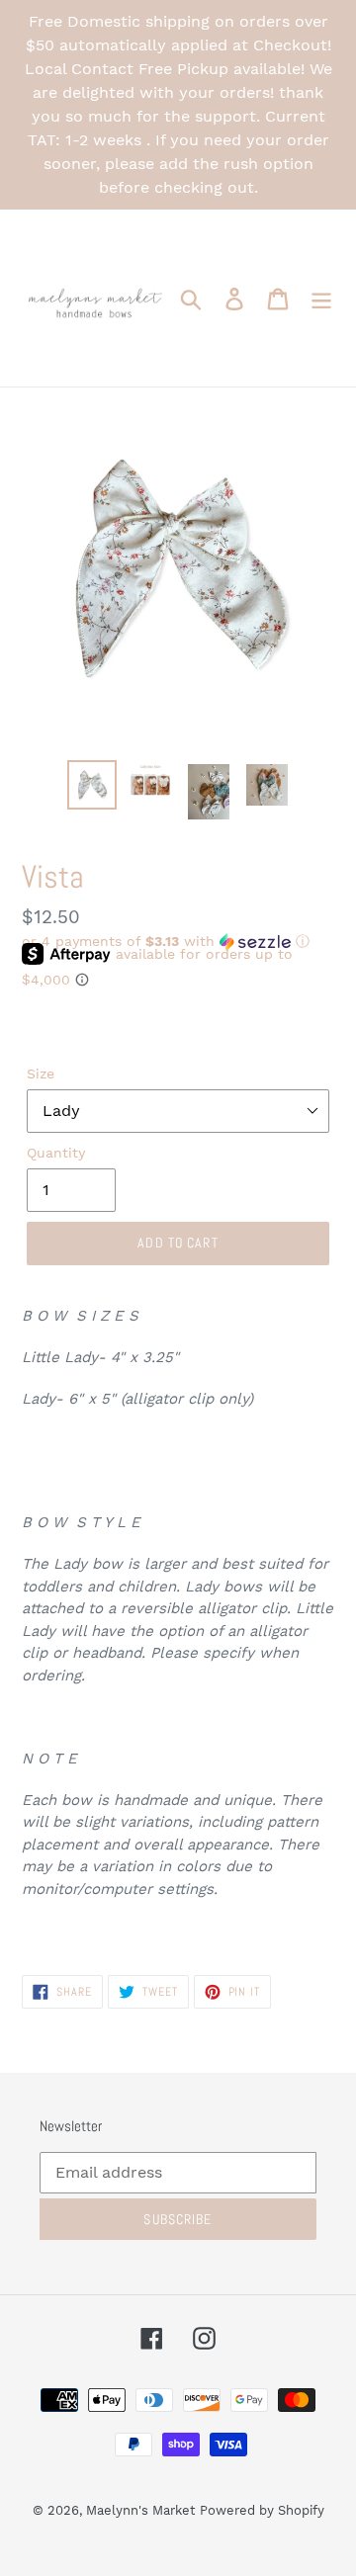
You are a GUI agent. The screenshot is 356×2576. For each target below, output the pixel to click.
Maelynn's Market (140, 2510)
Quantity (56, 1153)
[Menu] (321, 298)
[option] (91, 785)
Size (41, 1073)
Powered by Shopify (262, 2510)
